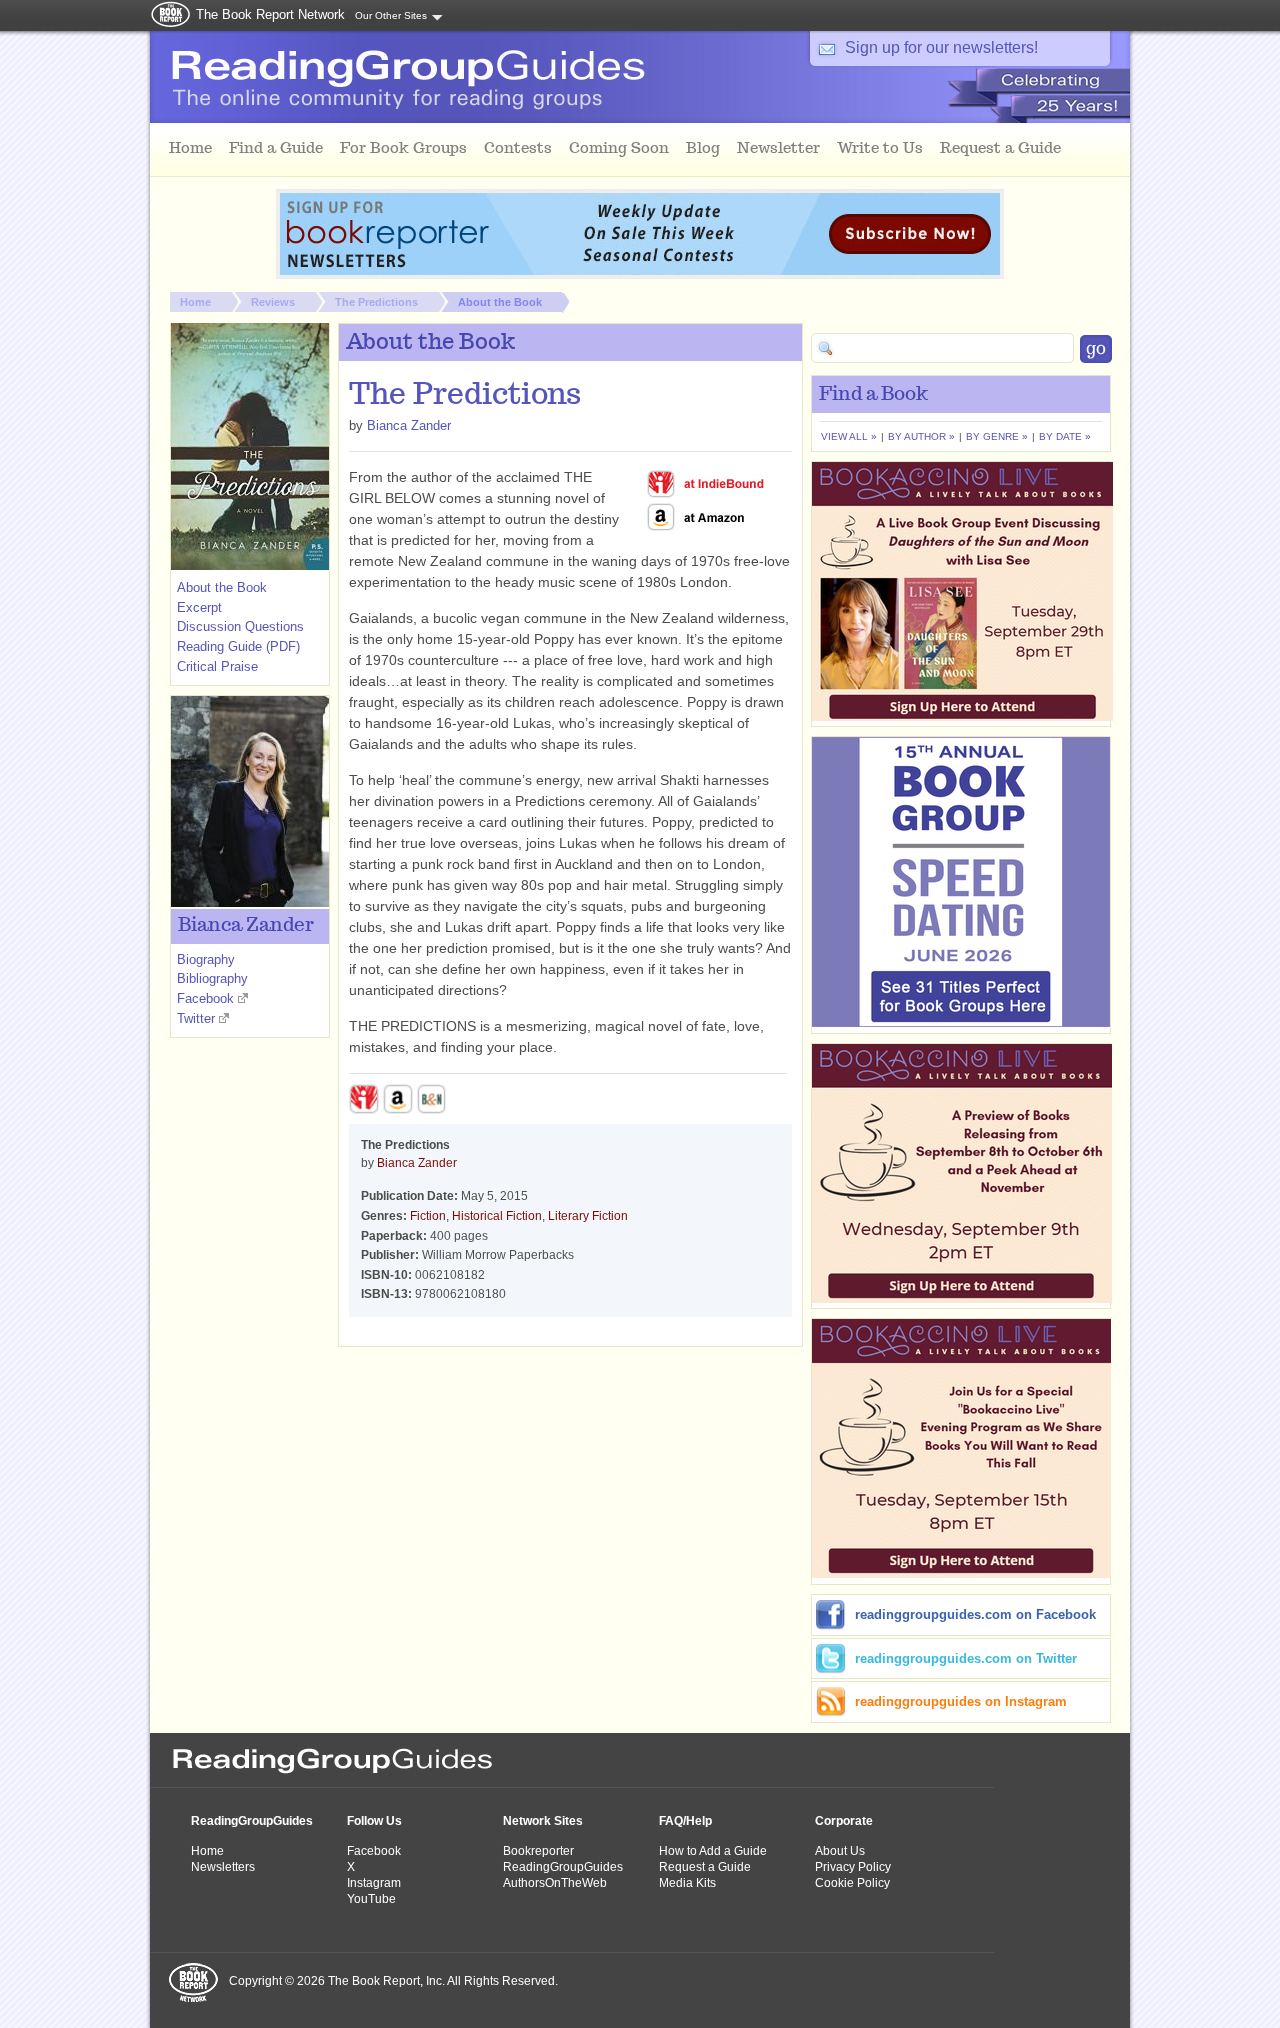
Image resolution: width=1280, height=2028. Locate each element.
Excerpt (199, 607)
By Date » (1065, 436)
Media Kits (687, 1883)
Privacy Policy (853, 1867)
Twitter (196, 1018)
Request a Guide (705, 1867)
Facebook (205, 998)
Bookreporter (538, 1851)
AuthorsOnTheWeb (555, 1883)
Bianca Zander (409, 425)
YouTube (371, 1899)
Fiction (428, 1216)
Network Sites (543, 1821)
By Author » (921, 436)
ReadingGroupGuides (252, 1821)
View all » (849, 436)
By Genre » (997, 436)
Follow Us (374, 1821)
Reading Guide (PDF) (238, 646)
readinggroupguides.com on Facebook (975, 1614)
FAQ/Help (685, 1821)
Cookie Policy (852, 1883)
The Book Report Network (270, 14)
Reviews (273, 302)
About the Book (500, 302)
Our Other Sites (391, 15)
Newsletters (223, 1867)
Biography (206, 959)
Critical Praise (217, 666)
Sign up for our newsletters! (941, 47)
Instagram (374, 1883)
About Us (840, 1851)
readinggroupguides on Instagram (961, 1701)
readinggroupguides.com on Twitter (966, 1658)
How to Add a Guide (713, 1851)
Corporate (844, 1821)
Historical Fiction (497, 1216)
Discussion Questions (240, 626)
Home (195, 302)
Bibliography (212, 978)
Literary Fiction (588, 1216)
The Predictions (376, 302)
